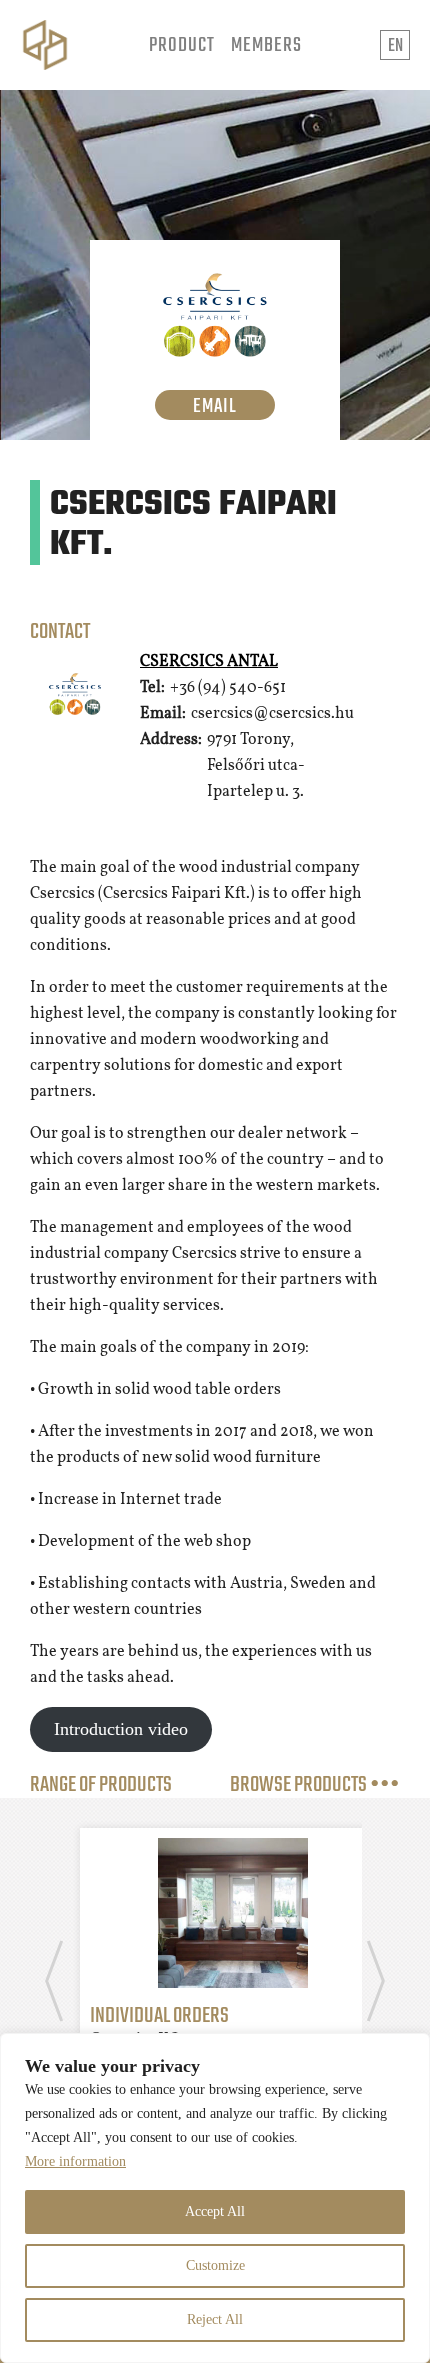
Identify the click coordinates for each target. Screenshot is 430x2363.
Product (182, 45)
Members (266, 45)
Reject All (215, 2319)
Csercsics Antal (209, 662)
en (395, 46)
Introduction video (121, 1729)
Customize (215, 2265)
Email (215, 405)
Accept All (215, 2211)
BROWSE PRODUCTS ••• (315, 1785)
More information (75, 2161)
